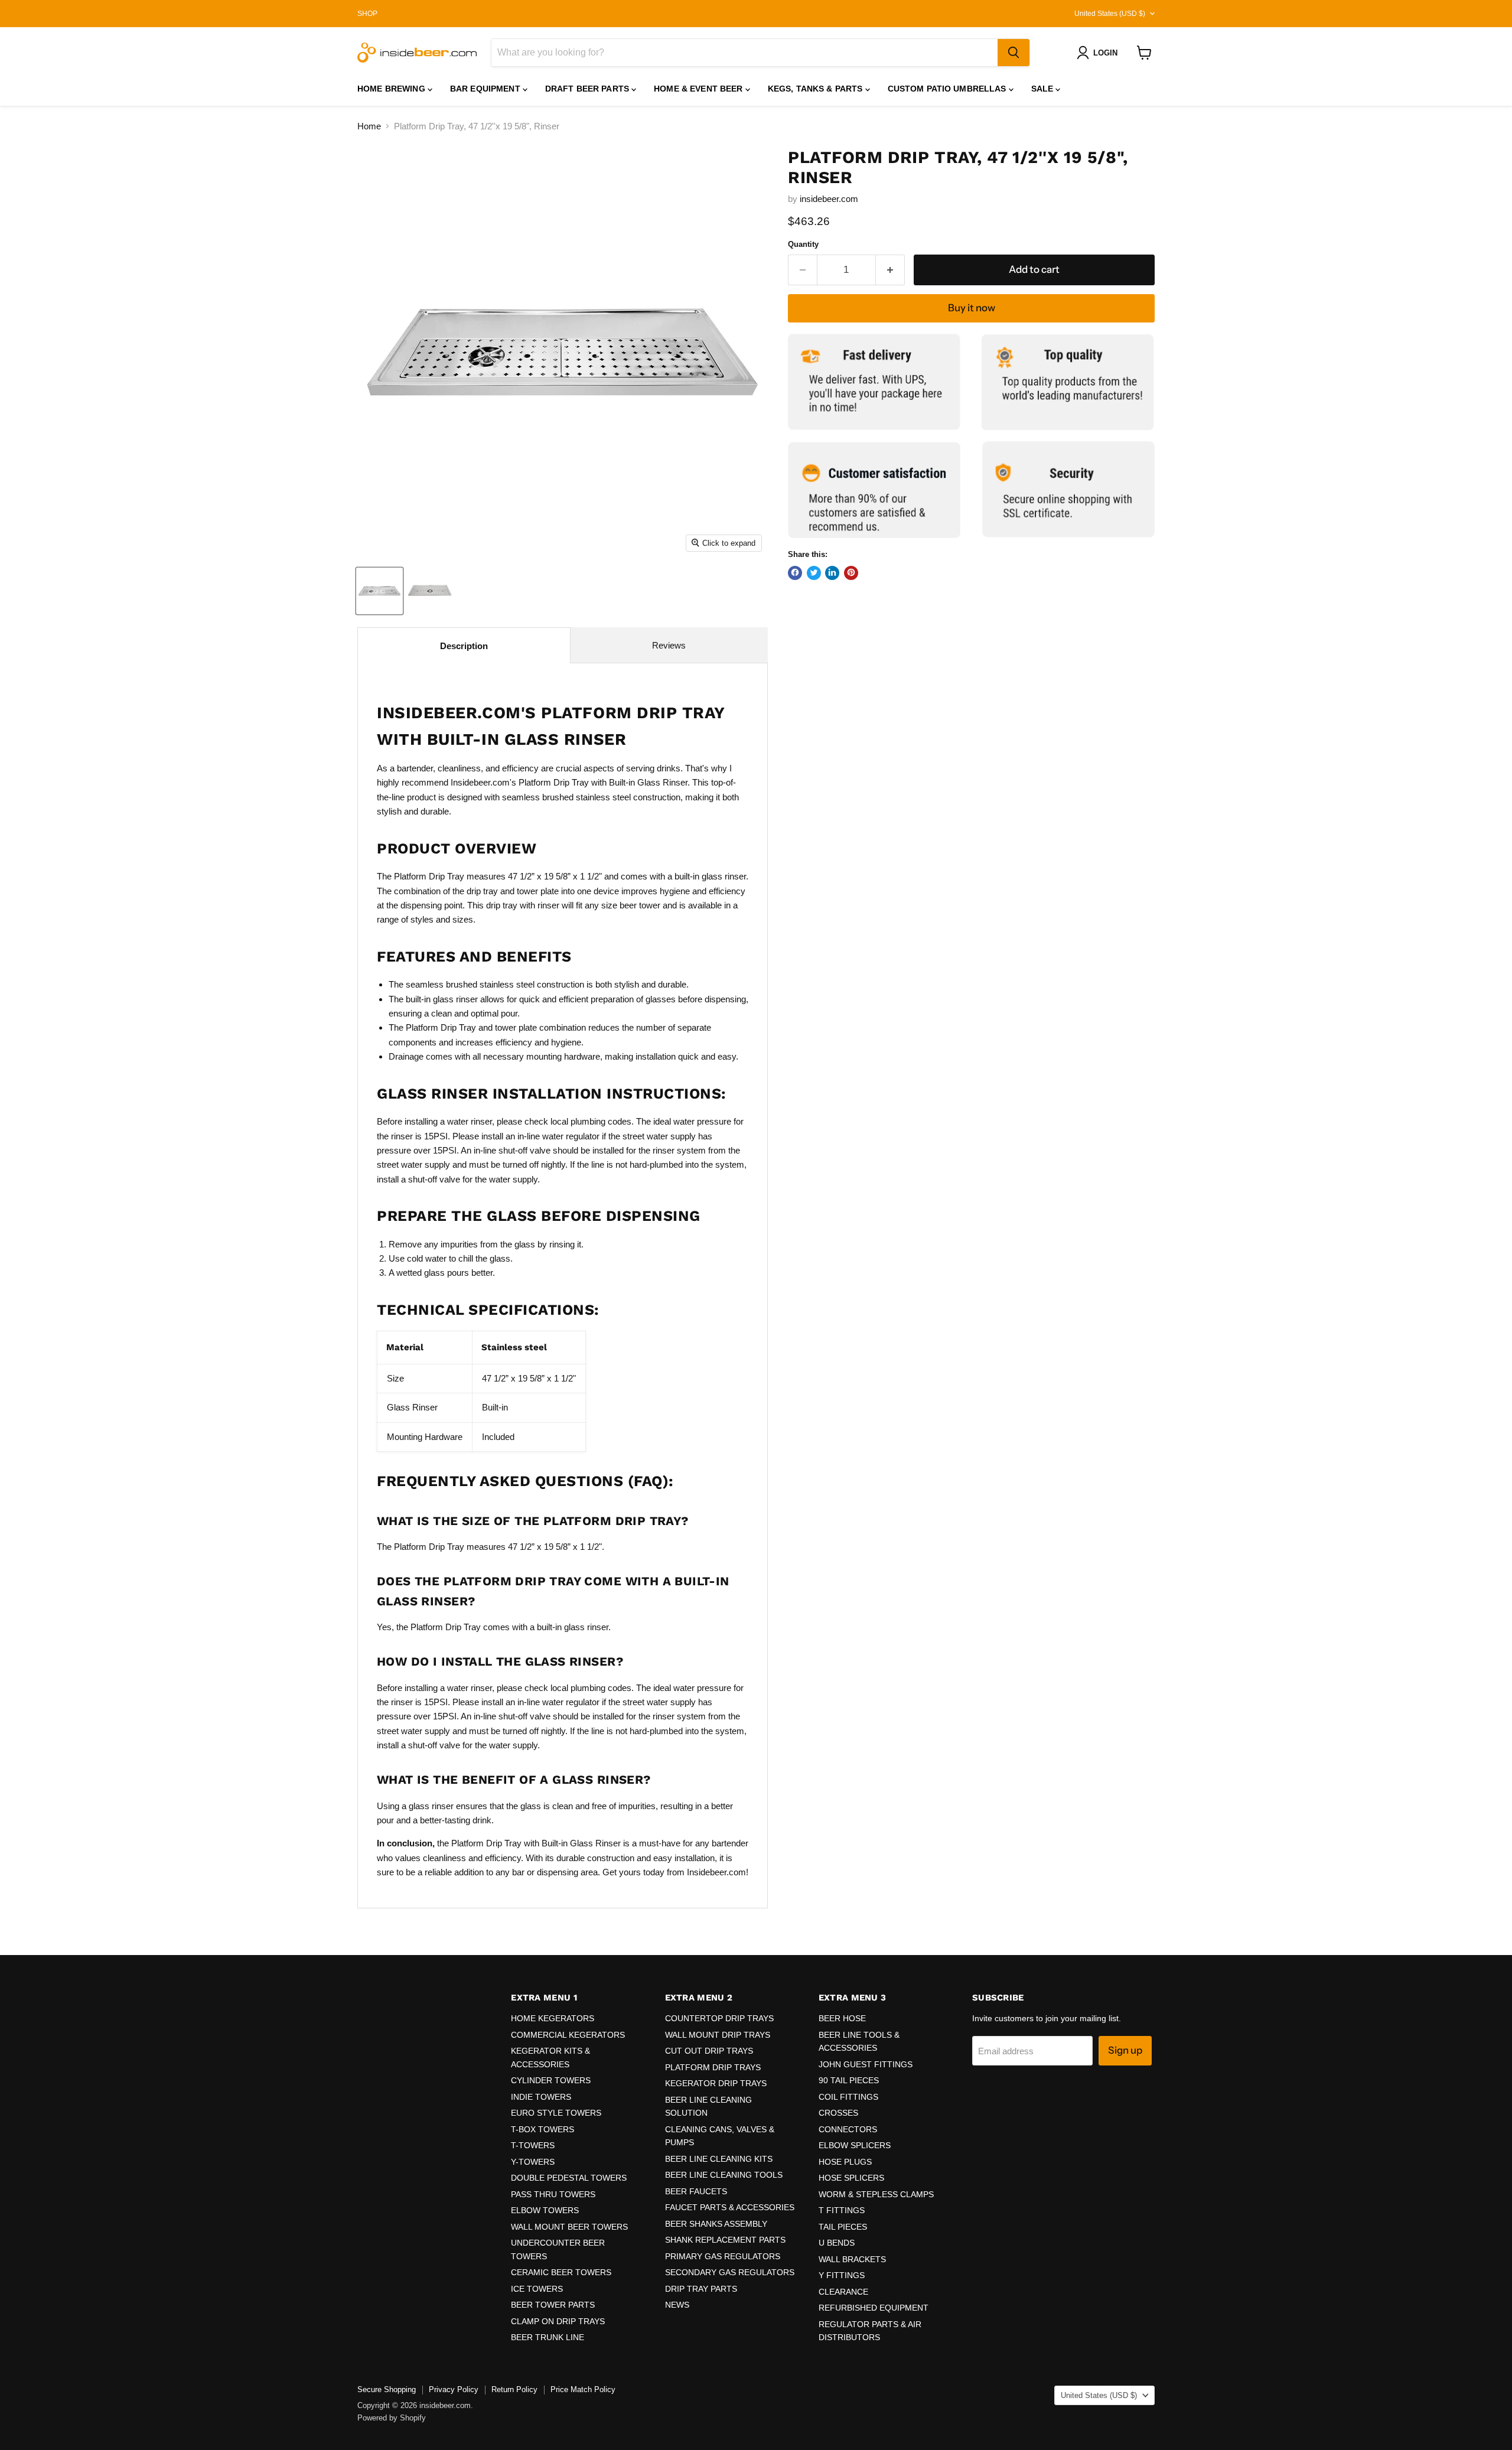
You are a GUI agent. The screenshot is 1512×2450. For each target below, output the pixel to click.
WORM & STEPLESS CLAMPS (876, 2194)
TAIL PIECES (843, 2227)
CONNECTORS (848, 2129)
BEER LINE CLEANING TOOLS (724, 2175)
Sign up (1125, 2050)
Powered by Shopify (392, 2418)
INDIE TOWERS (541, 2097)
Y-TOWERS (533, 2162)
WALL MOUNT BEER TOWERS (569, 2227)
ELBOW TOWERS (545, 2210)
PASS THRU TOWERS (553, 2194)
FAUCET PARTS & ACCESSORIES (730, 2207)
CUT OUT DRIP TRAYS (709, 2051)
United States (1110, 14)
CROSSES (838, 2113)
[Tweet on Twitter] (814, 572)
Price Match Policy (583, 2389)
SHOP (367, 14)
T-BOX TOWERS (542, 2129)
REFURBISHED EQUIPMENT (874, 2308)
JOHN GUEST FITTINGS (866, 2064)
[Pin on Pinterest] (851, 572)
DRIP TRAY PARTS (701, 2289)
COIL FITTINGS (848, 2097)
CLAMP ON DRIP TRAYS (558, 2321)
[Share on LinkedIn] (832, 572)
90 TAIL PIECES (849, 2080)
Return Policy (514, 2389)
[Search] (1014, 53)
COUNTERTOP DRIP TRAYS (719, 2018)
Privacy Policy (454, 2389)
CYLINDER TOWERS (551, 2080)
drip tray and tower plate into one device (543, 891)
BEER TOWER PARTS (553, 2305)
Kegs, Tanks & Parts (817, 89)
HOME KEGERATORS (553, 2018)
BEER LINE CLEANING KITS (719, 2159)
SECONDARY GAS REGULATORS (730, 2272)
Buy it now (972, 308)
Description (464, 646)
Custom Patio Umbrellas (948, 89)
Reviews (669, 645)
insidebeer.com (829, 199)
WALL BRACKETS (852, 2259)
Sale (1044, 89)
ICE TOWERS (537, 2289)
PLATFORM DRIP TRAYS (713, 2067)
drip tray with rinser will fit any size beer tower (574, 905)
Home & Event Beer (700, 89)
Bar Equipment (486, 89)
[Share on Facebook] (795, 572)
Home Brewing (392, 89)
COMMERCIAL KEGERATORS (568, 2035)
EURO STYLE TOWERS (556, 2113)
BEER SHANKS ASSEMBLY (716, 2224)
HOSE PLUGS (845, 2162)
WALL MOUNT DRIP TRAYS (718, 2035)
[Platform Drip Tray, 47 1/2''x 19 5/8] (379, 591)
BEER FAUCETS (696, 2191)
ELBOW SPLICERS (855, 2145)
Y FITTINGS (842, 2275)
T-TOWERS (533, 2145)
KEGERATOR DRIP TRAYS (716, 2083)
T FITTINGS (842, 2210)
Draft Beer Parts (588, 89)
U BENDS (837, 2243)
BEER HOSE (842, 2018)
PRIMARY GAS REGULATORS (723, 2256)
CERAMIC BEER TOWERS (561, 2272)
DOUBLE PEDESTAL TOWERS (569, 2178)
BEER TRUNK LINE (548, 2337)
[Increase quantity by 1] (890, 270)
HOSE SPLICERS (851, 2178)
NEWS (677, 2305)
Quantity (803, 244)
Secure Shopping (387, 2389)
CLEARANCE (843, 2292)
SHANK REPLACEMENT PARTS (725, 2240)
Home (369, 126)
